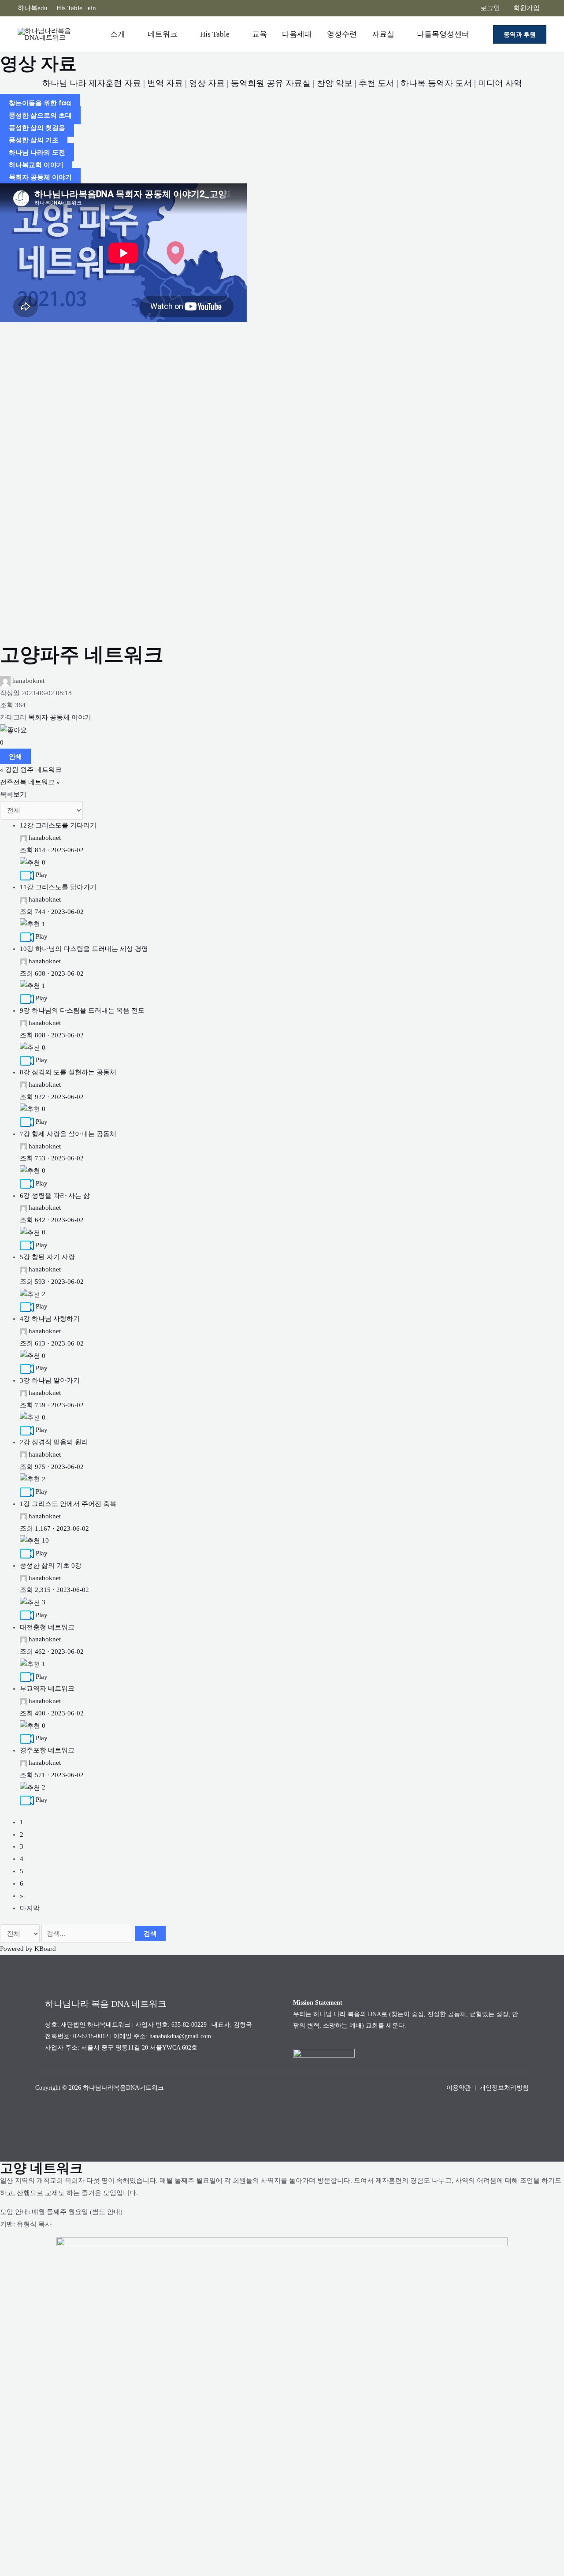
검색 (150, 1933)
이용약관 (459, 2088)
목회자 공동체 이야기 (60, 717)
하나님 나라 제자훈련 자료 (92, 83)
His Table (69, 8)
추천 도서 (377, 83)
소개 (118, 34)
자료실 (383, 34)
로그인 (490, 8)
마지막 (30, 1908)
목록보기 (13, 794)
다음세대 (297, 34)
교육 (260, 34)
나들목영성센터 (443, 34)
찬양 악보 (335, 83)
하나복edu (33, 8)
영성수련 (342, 34)
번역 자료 (165, 83)
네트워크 (163, 34)
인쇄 (15, 756)
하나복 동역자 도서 (436, 83)
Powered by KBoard (28, 1949)
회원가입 (527, 8)
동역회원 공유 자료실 (271, 83)
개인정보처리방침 (504, 2088)
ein (92, 8)
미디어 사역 (500, 83)
